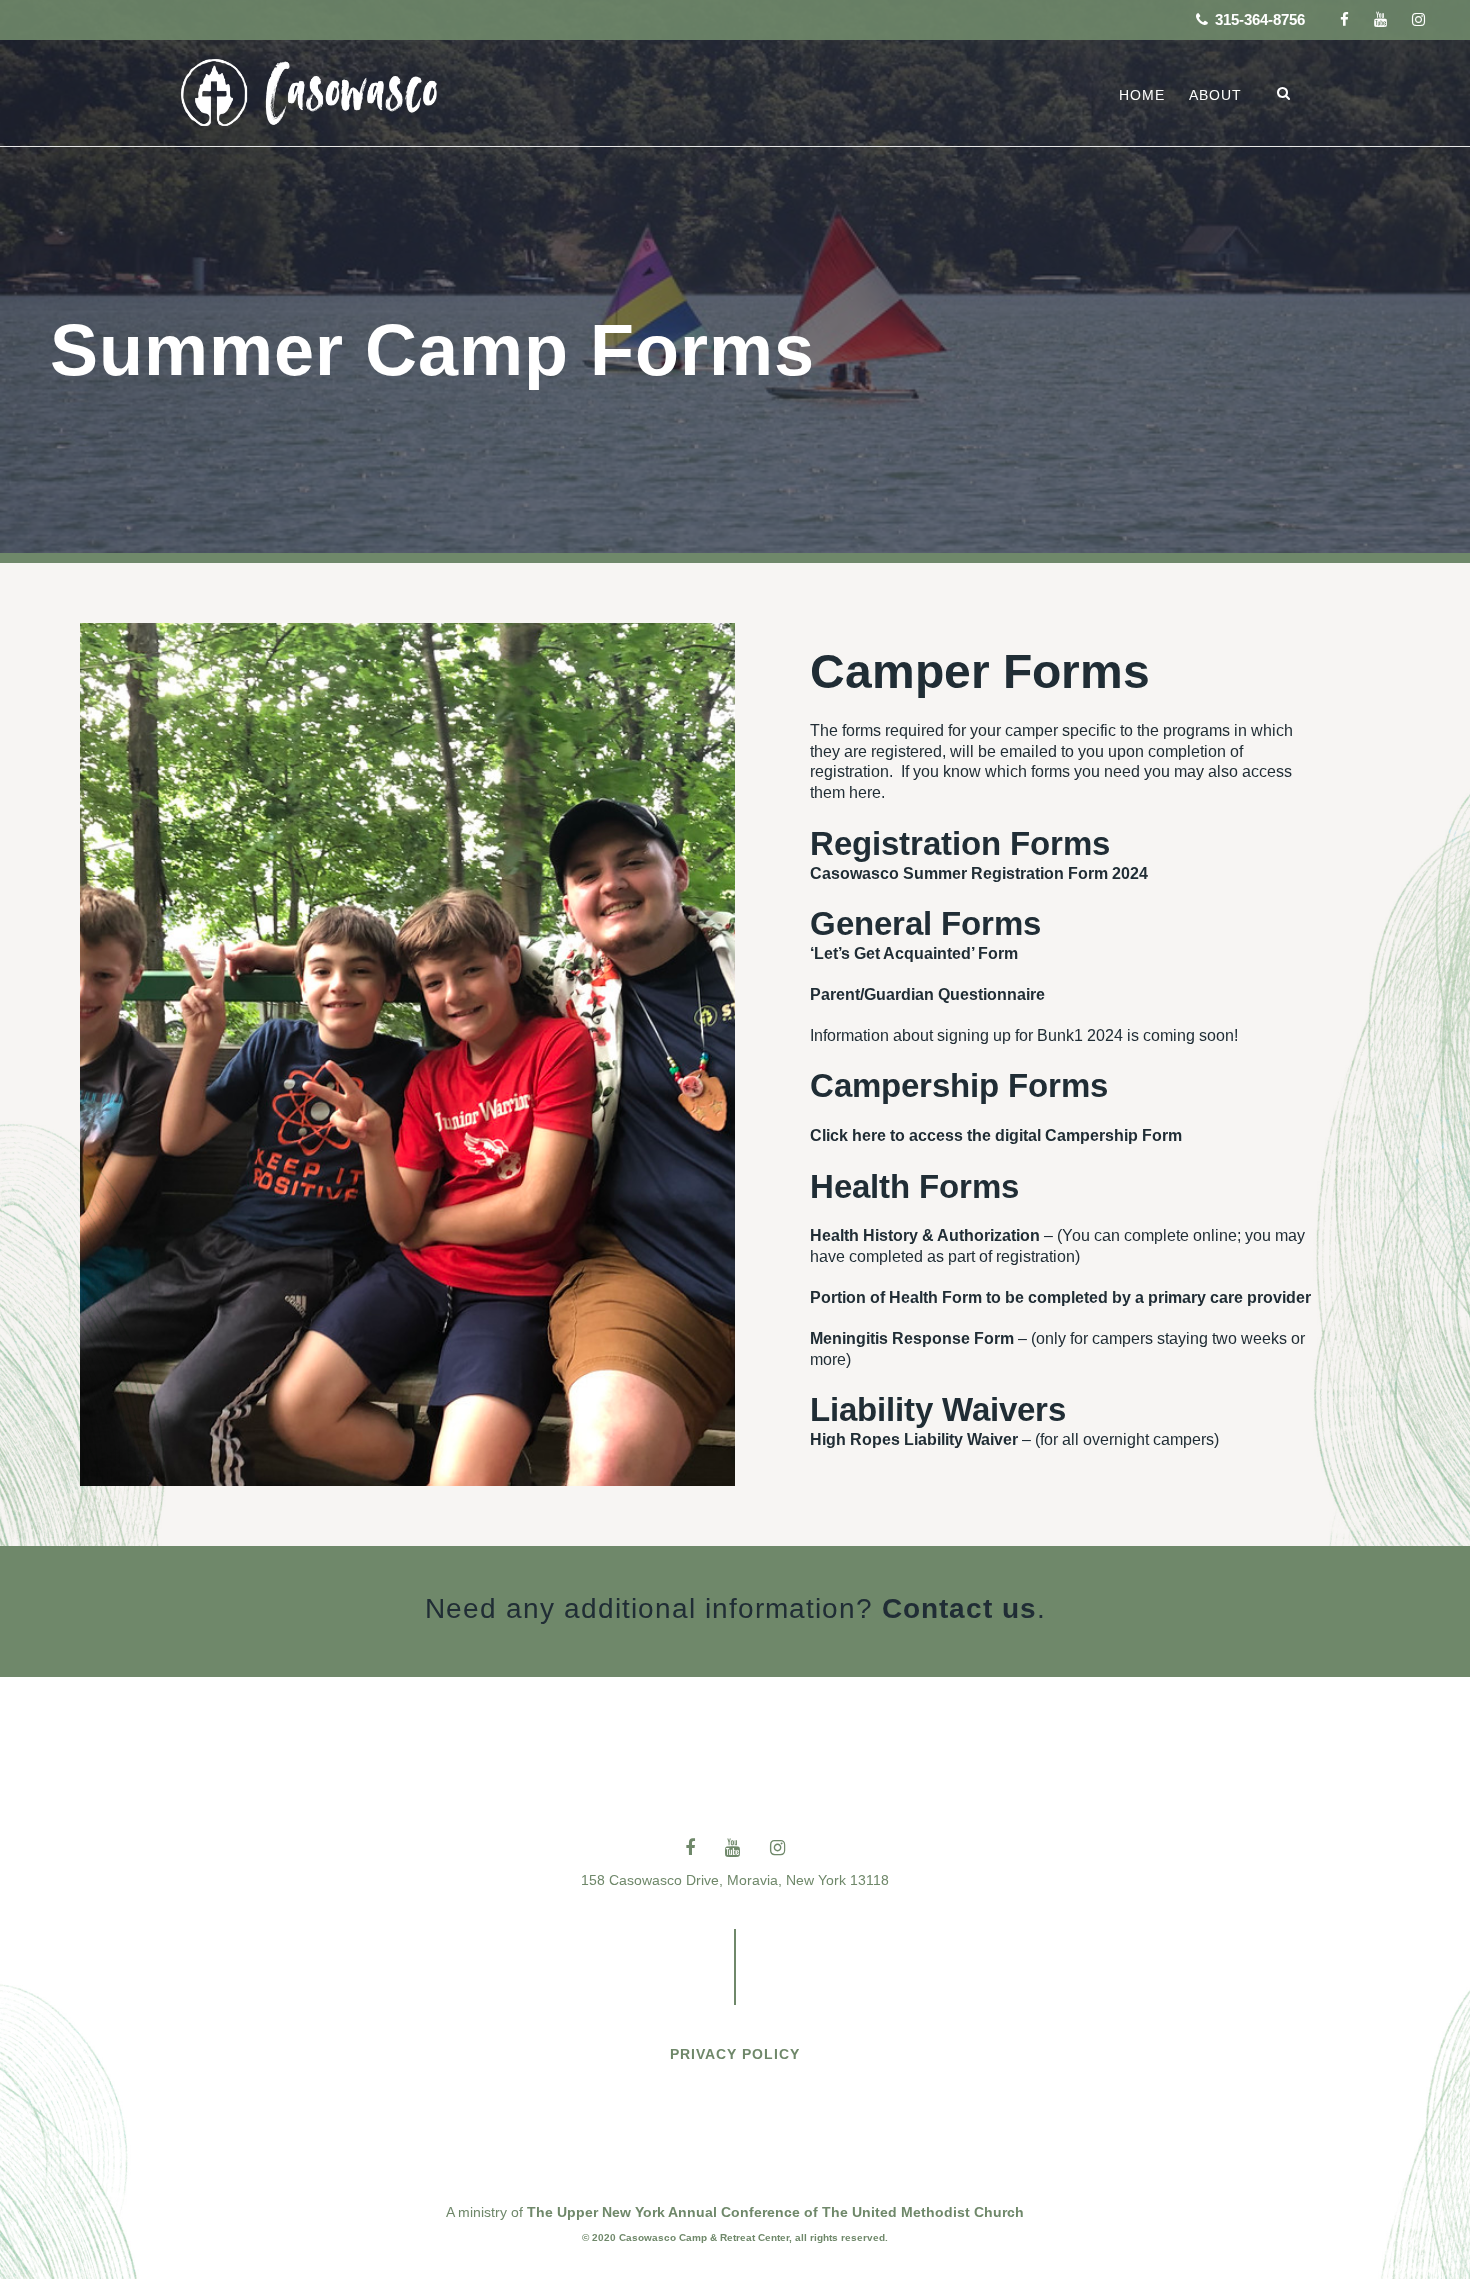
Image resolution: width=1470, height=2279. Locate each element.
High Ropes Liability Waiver (914, 1439)
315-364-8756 (1258, 19)
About (1215, 95)
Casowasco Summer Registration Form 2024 (979, 873)
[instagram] (1418, 19)
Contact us (959, 1608)
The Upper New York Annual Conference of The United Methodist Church (775, 2212)
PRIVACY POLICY (735, 2054)
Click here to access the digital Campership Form (996, 1135)
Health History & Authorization (925, 1235)
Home (1142, 95)
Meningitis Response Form (912, 1338)
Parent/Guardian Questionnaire (927, 994)
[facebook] (1344, 19)
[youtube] (1380, 19)
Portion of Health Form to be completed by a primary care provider (1060, 1297)
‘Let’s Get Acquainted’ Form (914, 953)
